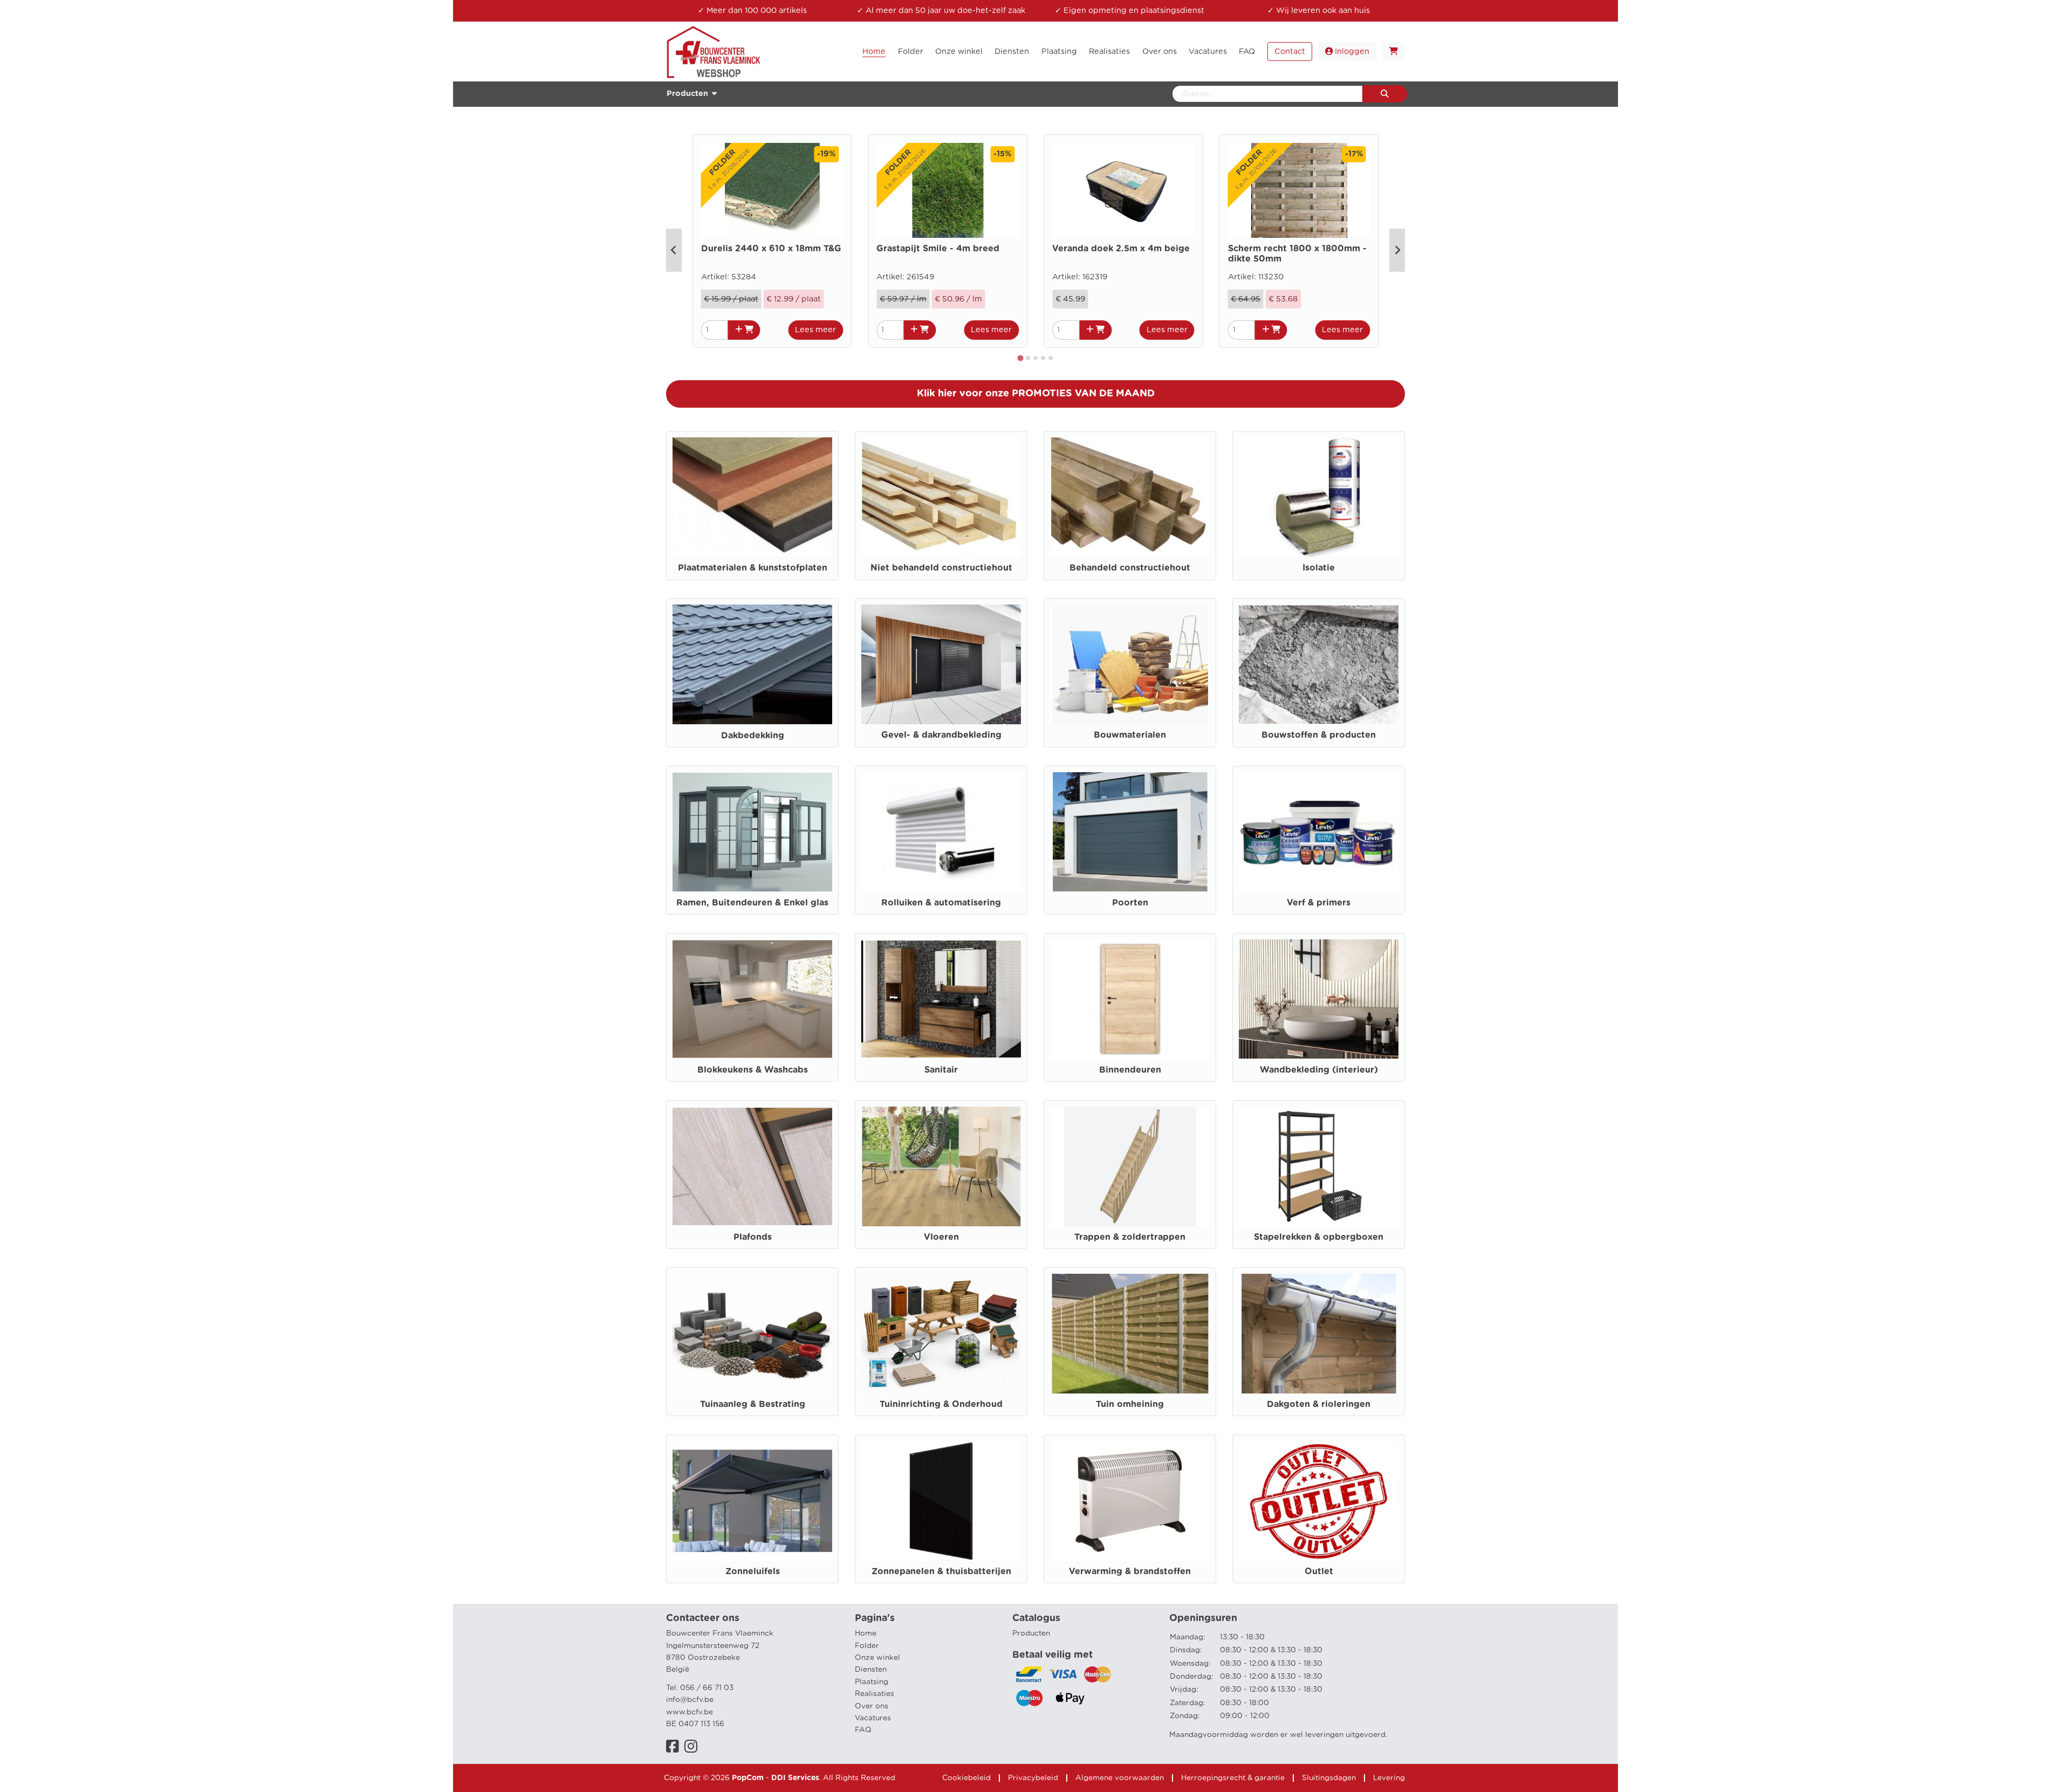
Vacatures (873, 1718)
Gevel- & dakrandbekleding (941, 735)
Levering (1389, 1778)
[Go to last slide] (674, 250)
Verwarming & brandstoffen (1130, 1571)
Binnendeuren (1130, 1070)
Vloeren (941, 1237)
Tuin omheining (1130, 1404)
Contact (1290, 52)
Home (866, 1633)
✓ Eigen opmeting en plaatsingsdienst (1130, 11)
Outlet (1319, 1571)
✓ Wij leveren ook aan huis (1319, 11)
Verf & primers (1319, 903)
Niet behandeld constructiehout (941, 568)
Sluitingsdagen (1329, 1778)
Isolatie (1319, 568)
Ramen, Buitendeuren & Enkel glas (752, 903)
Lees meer (815, 330)
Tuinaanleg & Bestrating (753, 1404)
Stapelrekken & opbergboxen (1319, 1237)
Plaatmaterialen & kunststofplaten (753, 568)
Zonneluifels (753, 1571)
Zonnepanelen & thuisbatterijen (941, 1571)
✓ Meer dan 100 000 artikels (752, 11)
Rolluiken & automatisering (941, 903)
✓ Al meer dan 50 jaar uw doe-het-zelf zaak (941, 11)
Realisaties (875, 1694)
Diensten (871, 1670)
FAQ (863, 1730)
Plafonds (753, 1237)
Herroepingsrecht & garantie (1233, 1778)
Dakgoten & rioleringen (1319, 1404)
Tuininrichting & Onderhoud (941, 1404)
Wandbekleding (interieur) (1319, 1070)
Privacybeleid (1033, 1778)
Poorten (1130, 903)
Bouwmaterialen (1130, 735)
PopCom (748, 1778)
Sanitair (941, 1070)
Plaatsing (872, 1682)
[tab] (1021, 358)
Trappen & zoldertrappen (1130, 1237)
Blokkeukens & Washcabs (753, 1070)
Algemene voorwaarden (1120, 1778)
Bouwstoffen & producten (1319, 735)
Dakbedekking (753, 736)
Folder (867, 1646)
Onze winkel (877, 1658)
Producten (1031, 1633)
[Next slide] (1397, 250)
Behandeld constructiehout (1130, 568)
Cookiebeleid (966, 1778)
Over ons (872, 1706)
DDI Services (795, 1778)
